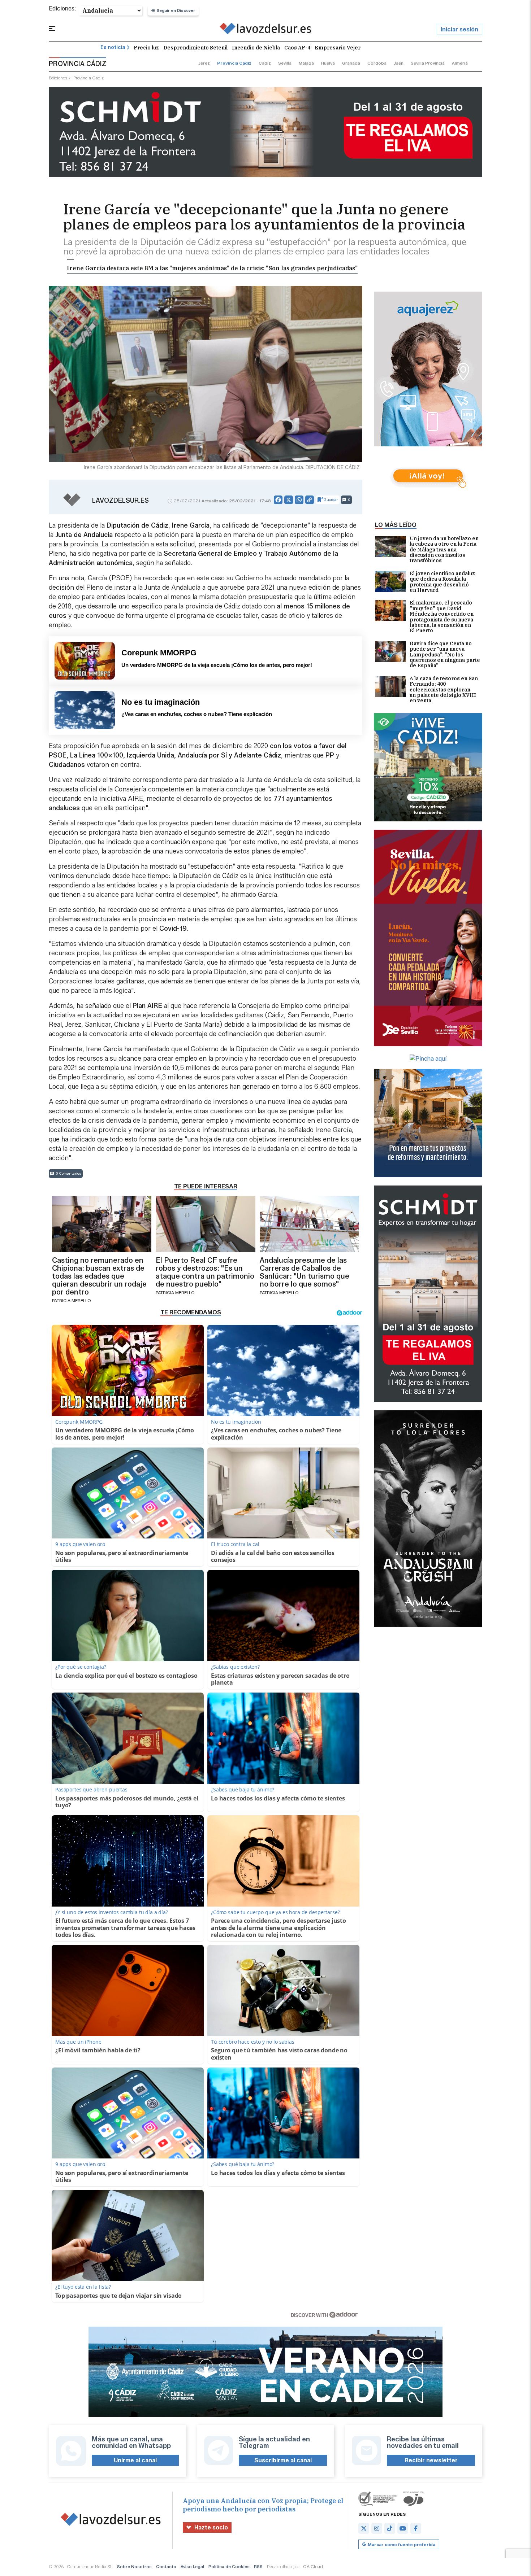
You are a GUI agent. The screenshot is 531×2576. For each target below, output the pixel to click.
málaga (306, 63)
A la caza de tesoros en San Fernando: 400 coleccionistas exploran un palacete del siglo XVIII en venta (444, 690)
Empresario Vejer (338, 48)
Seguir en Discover (176, 10)
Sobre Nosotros (134, 2566)
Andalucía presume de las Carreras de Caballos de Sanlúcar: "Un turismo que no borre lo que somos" (305, 1272)
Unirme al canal (135, 2460)
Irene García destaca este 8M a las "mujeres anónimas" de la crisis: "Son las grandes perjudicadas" (212, 268)
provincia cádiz (234, 63)
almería (460, 63)
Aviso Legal (192, 2566)
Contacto (166, 2566)
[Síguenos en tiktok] (390, 2528)
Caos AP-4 (297, 48)
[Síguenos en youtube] (403, 2528)
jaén (399, 63)
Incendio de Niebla (256, 48)
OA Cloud (313, 2566)
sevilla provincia (428, 63)
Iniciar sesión (459, 29)
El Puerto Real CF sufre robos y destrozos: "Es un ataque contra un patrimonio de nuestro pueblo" (205, 1272)
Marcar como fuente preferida (402, 2544)
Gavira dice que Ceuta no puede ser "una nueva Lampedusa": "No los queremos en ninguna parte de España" (445, 655)
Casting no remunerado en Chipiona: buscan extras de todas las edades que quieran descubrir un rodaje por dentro (99, 1276)
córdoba (377, 63)
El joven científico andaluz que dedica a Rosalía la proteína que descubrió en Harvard (442, 582)
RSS (258, 2566)
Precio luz (146, 48)
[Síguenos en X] (364, 2528)
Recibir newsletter (431, 2460)
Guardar (331, 500)
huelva (328, 63)
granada (351, 63)
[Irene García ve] (266, 30)
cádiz (265, 63)
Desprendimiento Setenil (195, 48)
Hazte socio (211, 2527)
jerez (204, 63)
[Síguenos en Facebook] (416, 2528)
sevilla (285, 63)
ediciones (58, 78)
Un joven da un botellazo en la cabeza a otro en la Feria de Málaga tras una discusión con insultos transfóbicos (444, 550)
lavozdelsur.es (120, 501)
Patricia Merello (72, 1300)
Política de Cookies (229, 2566)
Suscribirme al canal (283, 2460)
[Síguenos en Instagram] (377, 2528)
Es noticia (113, 47)
